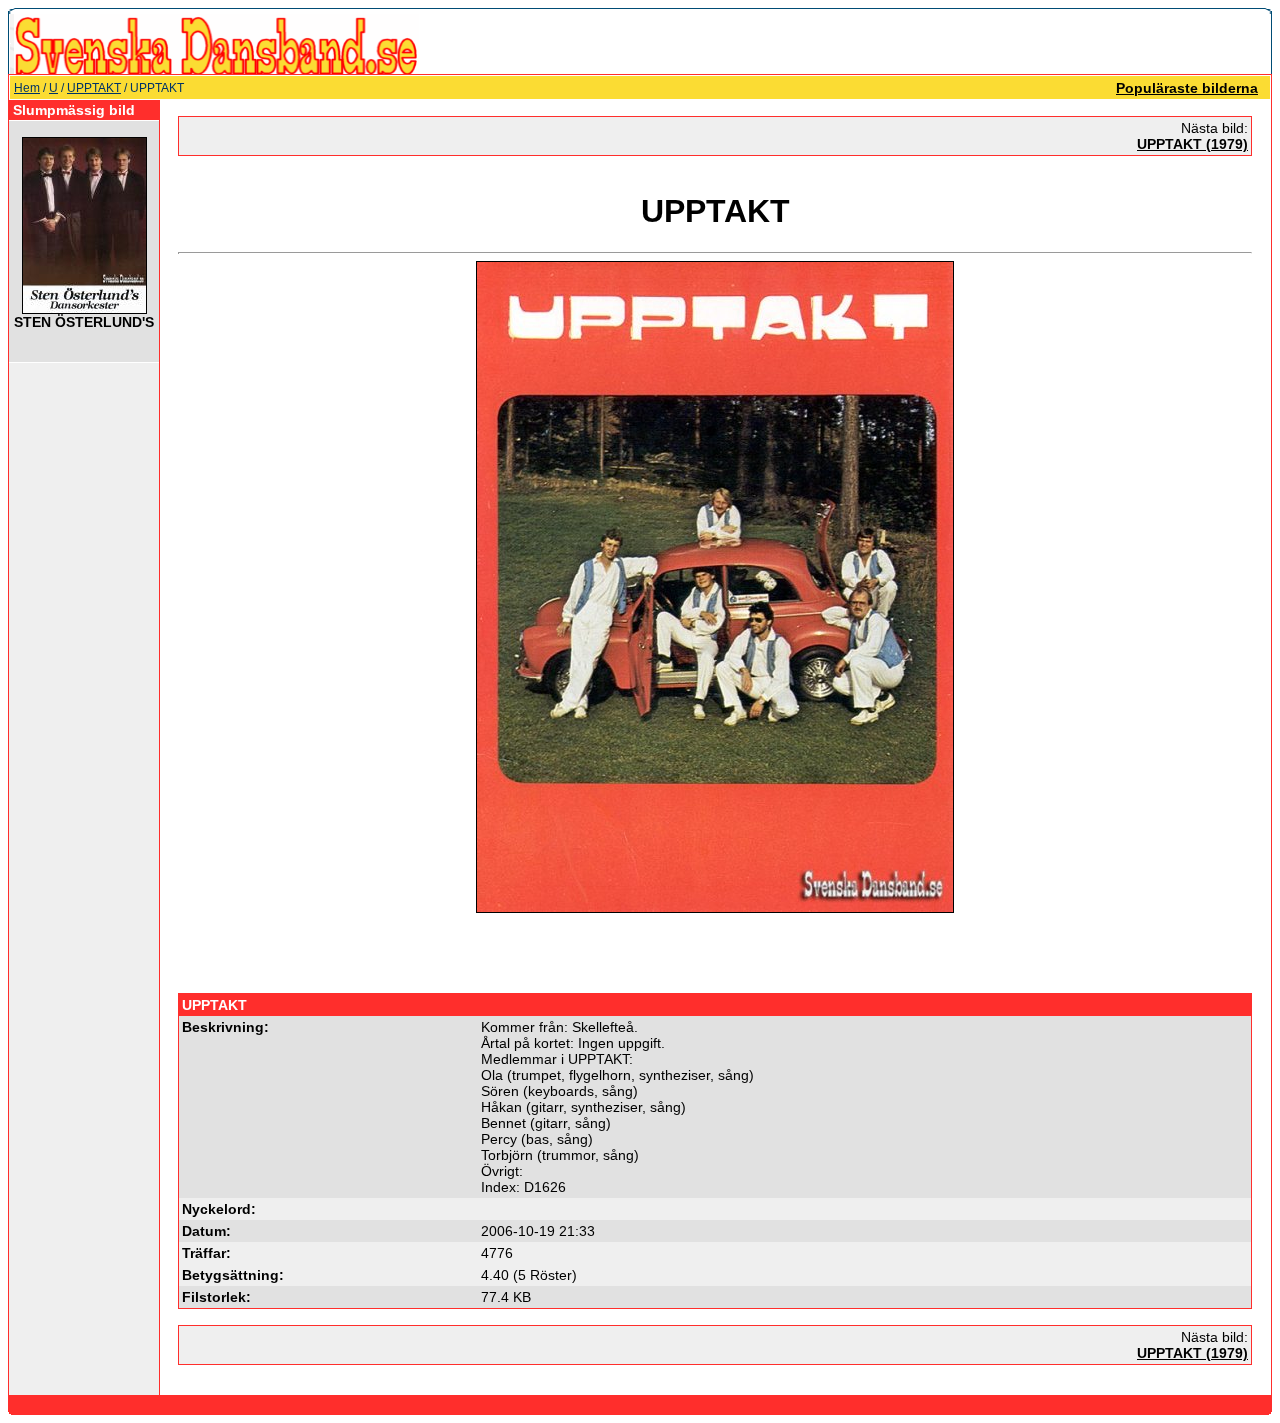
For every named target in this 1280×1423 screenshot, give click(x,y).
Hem (27, 88)
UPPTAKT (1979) (1192, 144)
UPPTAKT (94, 88)
